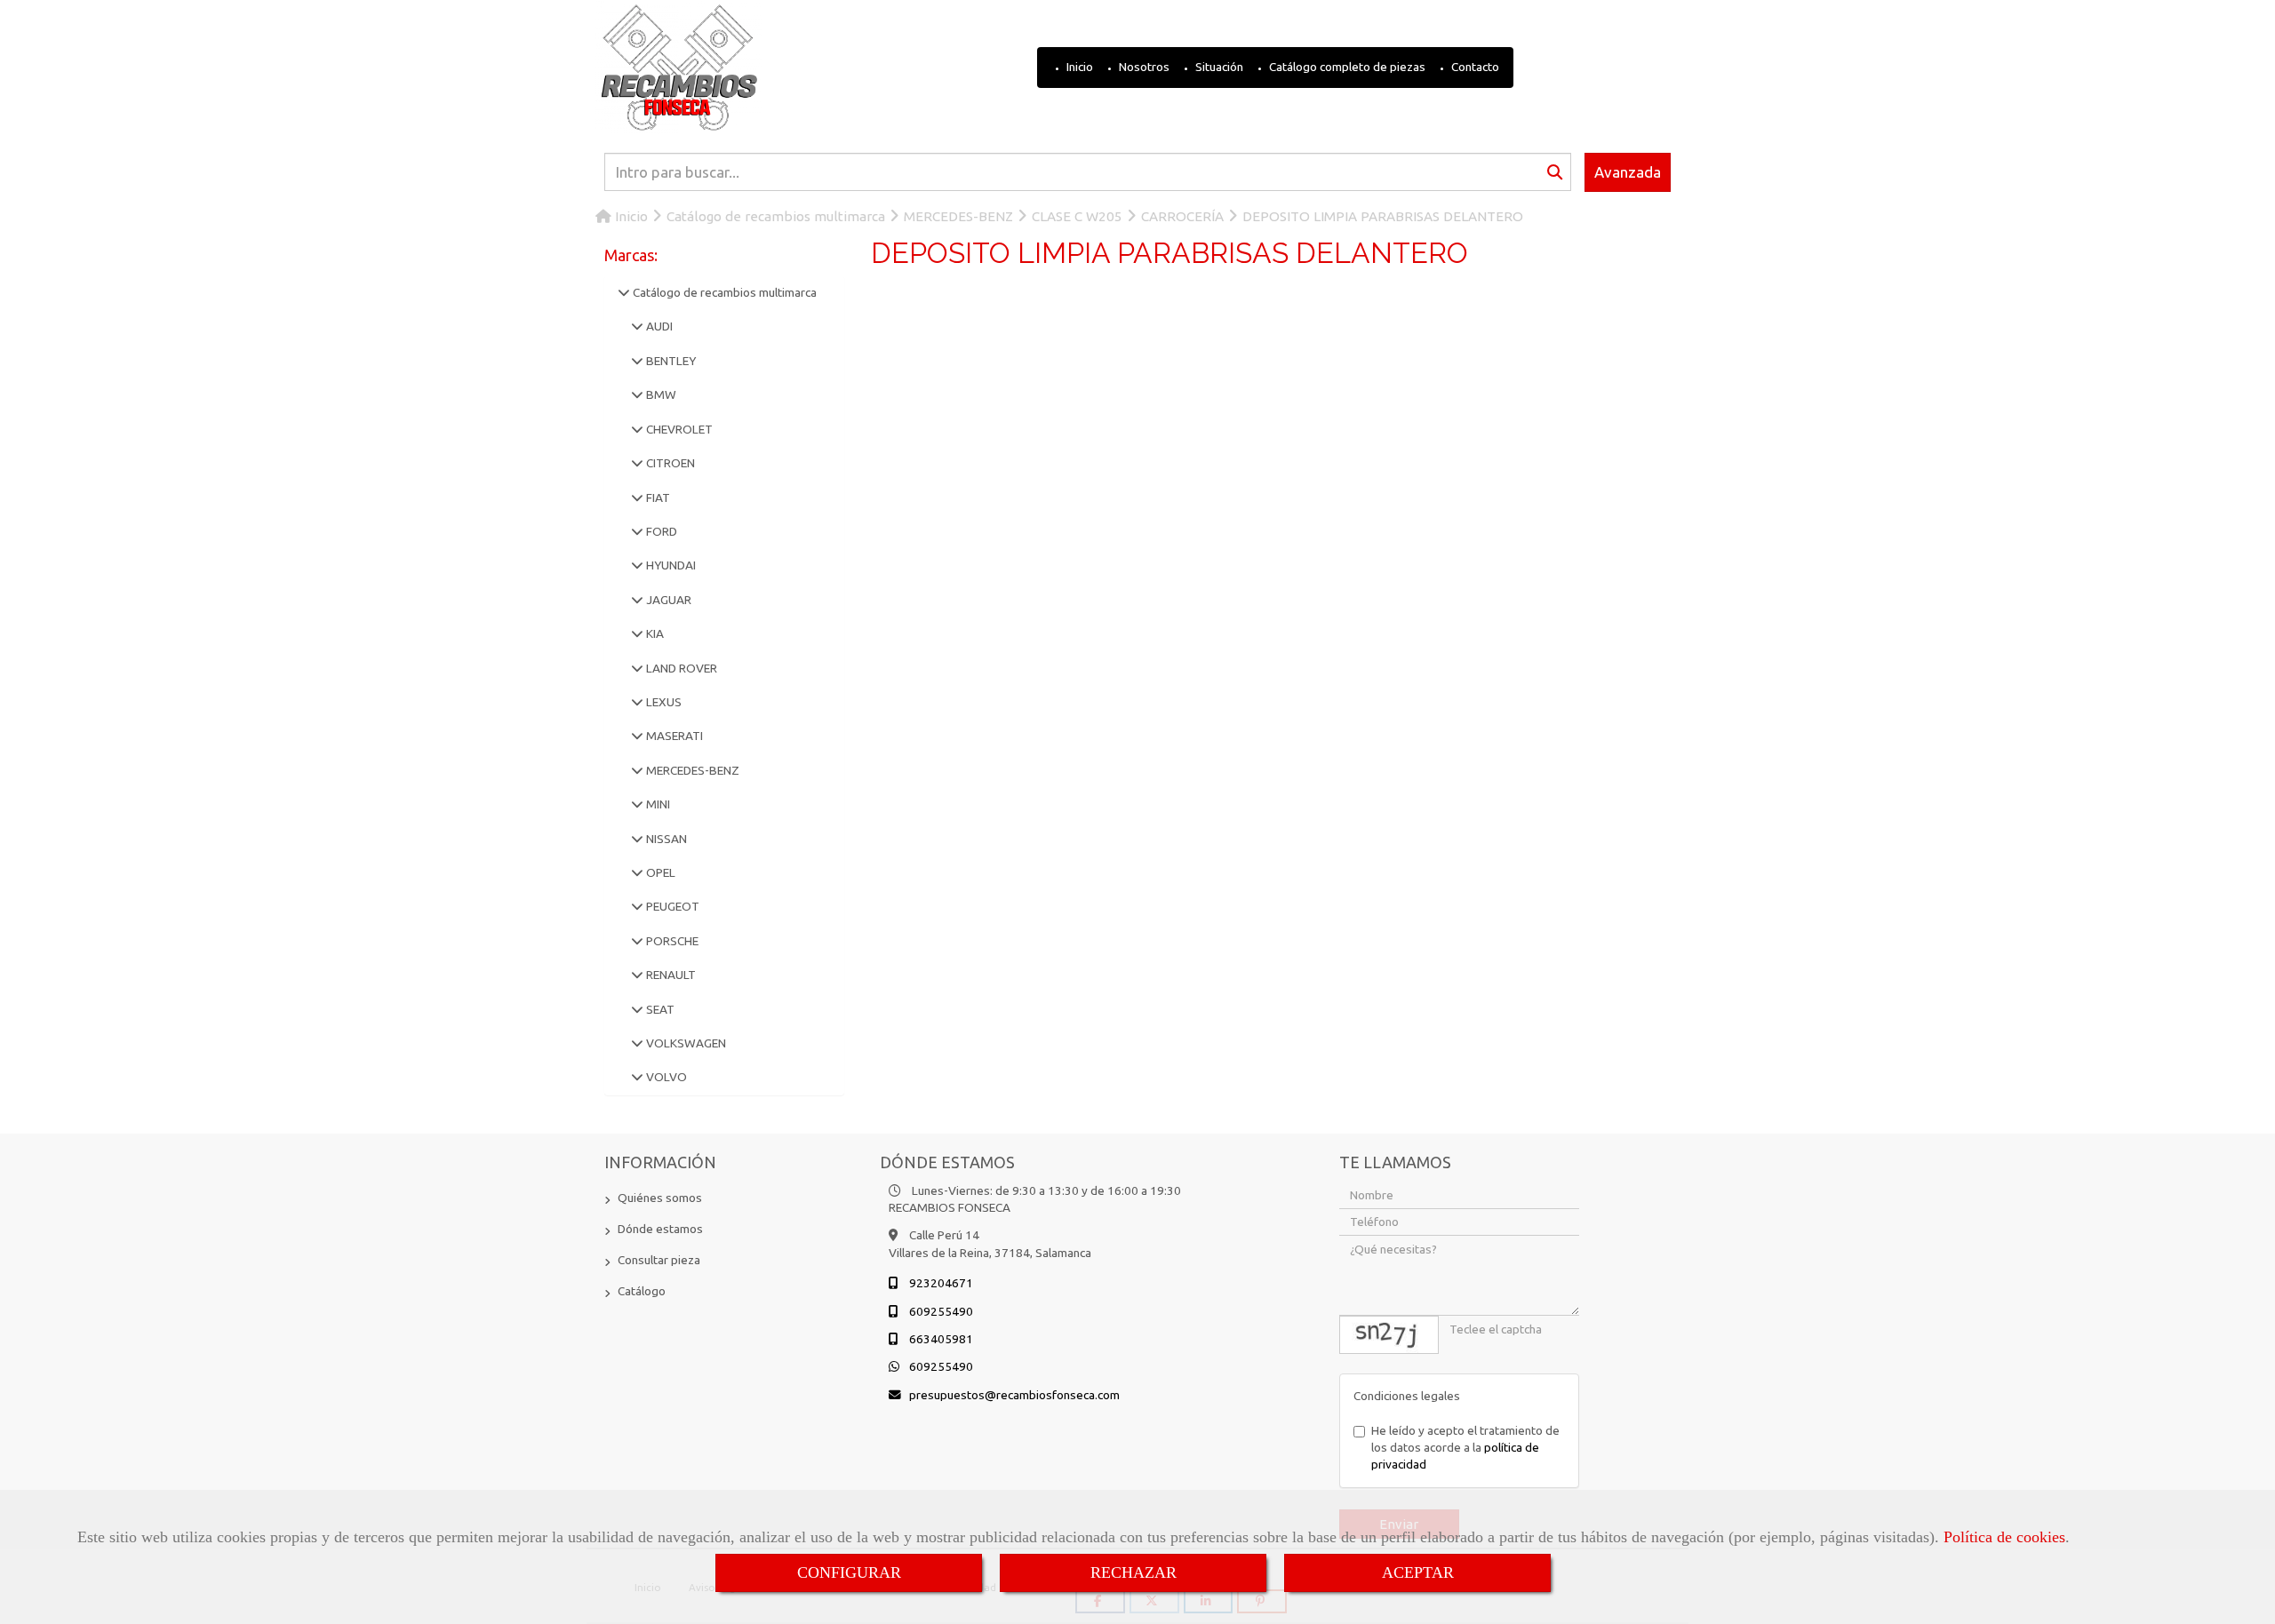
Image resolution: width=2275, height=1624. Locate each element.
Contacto (1474, 67)
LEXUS (663, 702)
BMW (660, 394)
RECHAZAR (1134, 1572)
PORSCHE (671, 941)
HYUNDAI (670, 565)
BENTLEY (670, 361)
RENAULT (670, 975)
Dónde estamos (660, 1229)
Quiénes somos (660, 1198)
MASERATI (673, 736)
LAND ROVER (680, 668)
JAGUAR (667, 600)
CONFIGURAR (849, 1572)
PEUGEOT (671, 906)
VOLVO (665, 1077)
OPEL (659, 872)
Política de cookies (2004, 1537)
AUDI (658, 326)
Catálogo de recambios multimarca (723, 292)
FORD (660, 531)
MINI (657, 804)
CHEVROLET (678, 429)
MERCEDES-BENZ (691, 770)
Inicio (1078, 67)
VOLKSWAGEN (685, 1043)
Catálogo (642, 1291)
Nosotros (1143, 67)
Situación (1218, 67)
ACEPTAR (1418, 1572)
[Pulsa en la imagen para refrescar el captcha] (1389, 1335)
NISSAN (665, 839)
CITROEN (669, 463)
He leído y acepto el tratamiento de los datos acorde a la (1465, 1448)
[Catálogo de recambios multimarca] (624, 292)
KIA (654, 633)
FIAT (657, 498)
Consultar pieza (659, 1260)
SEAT (659, 1009)
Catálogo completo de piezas (1346, 67)
